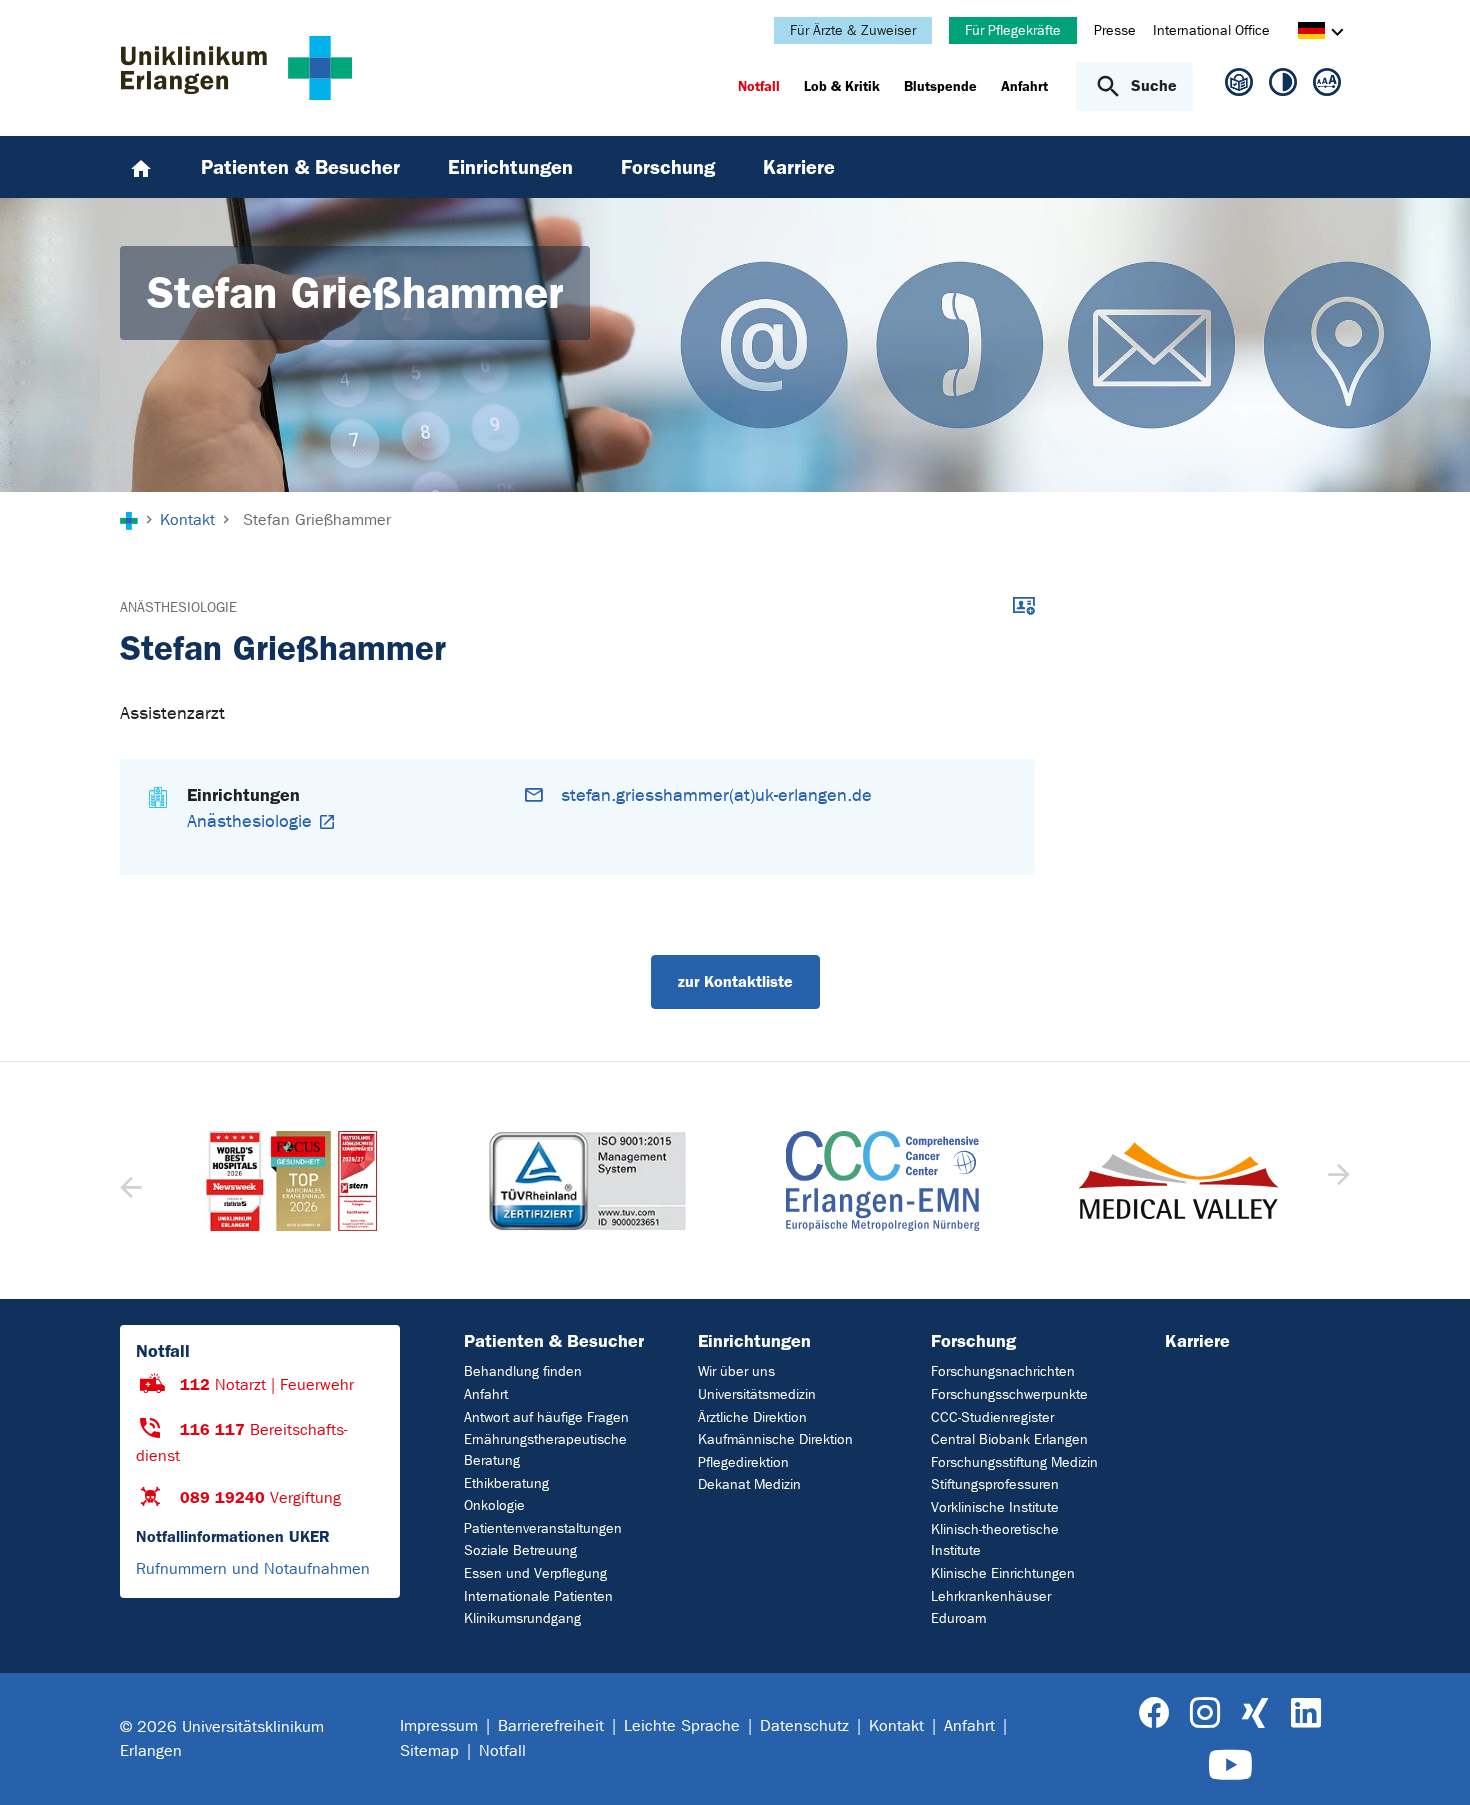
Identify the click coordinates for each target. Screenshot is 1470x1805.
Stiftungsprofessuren (995, 1484)
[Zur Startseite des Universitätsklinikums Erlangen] (236, 68)
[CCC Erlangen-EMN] (588, 1181)
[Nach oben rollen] (1430, 1764)
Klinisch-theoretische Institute (995, 1540)
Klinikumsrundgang (522, 1618)
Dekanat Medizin (749, 1484)
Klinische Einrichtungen (1003, 1573)
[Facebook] (1154, 1713)
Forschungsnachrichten (1003, 1371)
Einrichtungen (754, 1341)
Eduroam (958, 1618)
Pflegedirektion (743, 1462)
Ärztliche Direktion (752, 1417)
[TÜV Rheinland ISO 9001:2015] (292, 1181)
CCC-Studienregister (992, 1417)
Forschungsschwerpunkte (1009, 1394)
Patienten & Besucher (554, 1341)
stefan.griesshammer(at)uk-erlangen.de (716, 795)
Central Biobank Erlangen (1009, 1439)
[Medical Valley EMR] (883, 1180)
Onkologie (494, 1505)
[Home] (141, 167)
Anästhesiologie (178, 607)
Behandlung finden (523, 1371)
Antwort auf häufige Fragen (546, 1417)
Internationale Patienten (538, 1596)
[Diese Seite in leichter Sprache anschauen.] (1239, 90)
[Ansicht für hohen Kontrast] (1283, 86)
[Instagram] (1205, 1713)
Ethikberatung (506, 1483)
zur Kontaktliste (735, 981)
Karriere (1197, 1341)
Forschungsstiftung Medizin (1014, 1462)
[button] (1336, 1181)
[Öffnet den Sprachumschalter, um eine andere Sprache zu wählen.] (1311, 33)
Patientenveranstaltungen (543, 1528)
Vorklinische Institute (995, 1507)
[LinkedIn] (1305, 1713)
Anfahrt (486, 1394)
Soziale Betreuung (520, 1550)
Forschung (973, 1341)
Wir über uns (736, 1371)
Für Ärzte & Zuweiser (853, 30)
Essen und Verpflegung (535, 1573)
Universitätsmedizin (757, 1394)
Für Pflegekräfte (1013, 30)
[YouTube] (1230, 1765)
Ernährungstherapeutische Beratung (545, 1450)
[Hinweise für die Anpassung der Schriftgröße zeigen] (1327, 86)
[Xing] (1255, 1713)
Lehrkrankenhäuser (991, 1596)
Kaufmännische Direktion (775, 1439)
